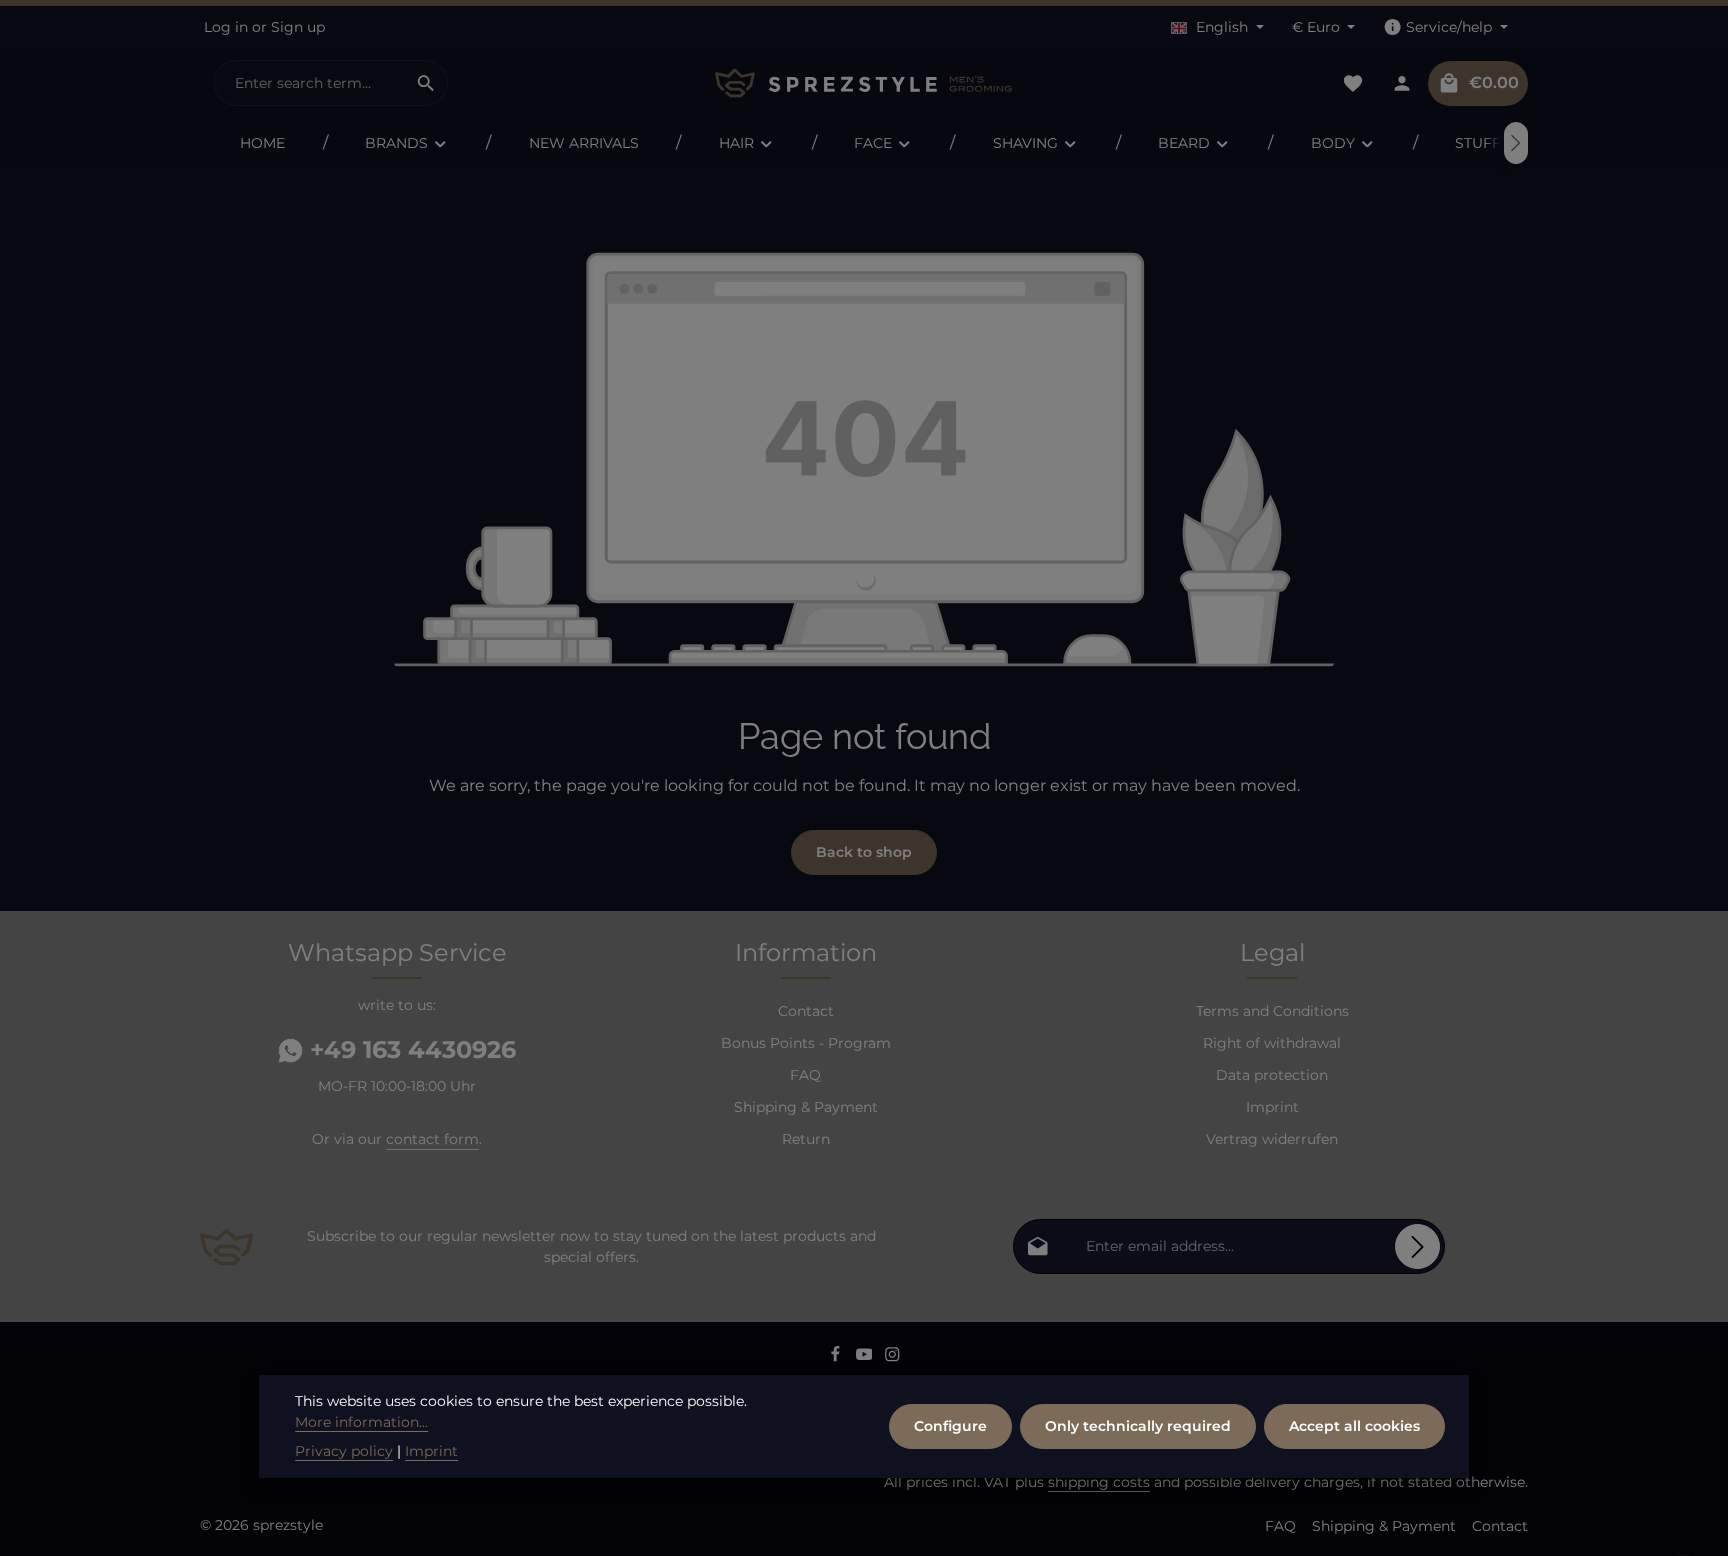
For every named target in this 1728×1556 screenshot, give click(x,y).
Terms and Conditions (1272, 1011)
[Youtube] (866, 1358)
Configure (950, 1426)
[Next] (1516, 143)
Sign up (298, 27)
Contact (806, 1011)
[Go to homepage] (864, 83)
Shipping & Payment (806, 1107)
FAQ (805, 1075)
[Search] (426, 83)
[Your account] (1401, 83)
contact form (432, 1139)
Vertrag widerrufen (1272, 1139)
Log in (226, 27)
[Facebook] (837, 1358)
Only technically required (1138, 1426)
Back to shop (864, 852)
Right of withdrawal (1272, 1043)
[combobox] (310, 83)
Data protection (1272, 1075)
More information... (361, 1422)
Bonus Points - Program (806, 1043)
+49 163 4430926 (409, 1049)
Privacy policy (344, 1451)
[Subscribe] (1417, 1246)
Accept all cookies (1354, 1426)
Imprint (1272, 1107)
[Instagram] (892, 1358)
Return (806, 1139)
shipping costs (1099, 1482)
